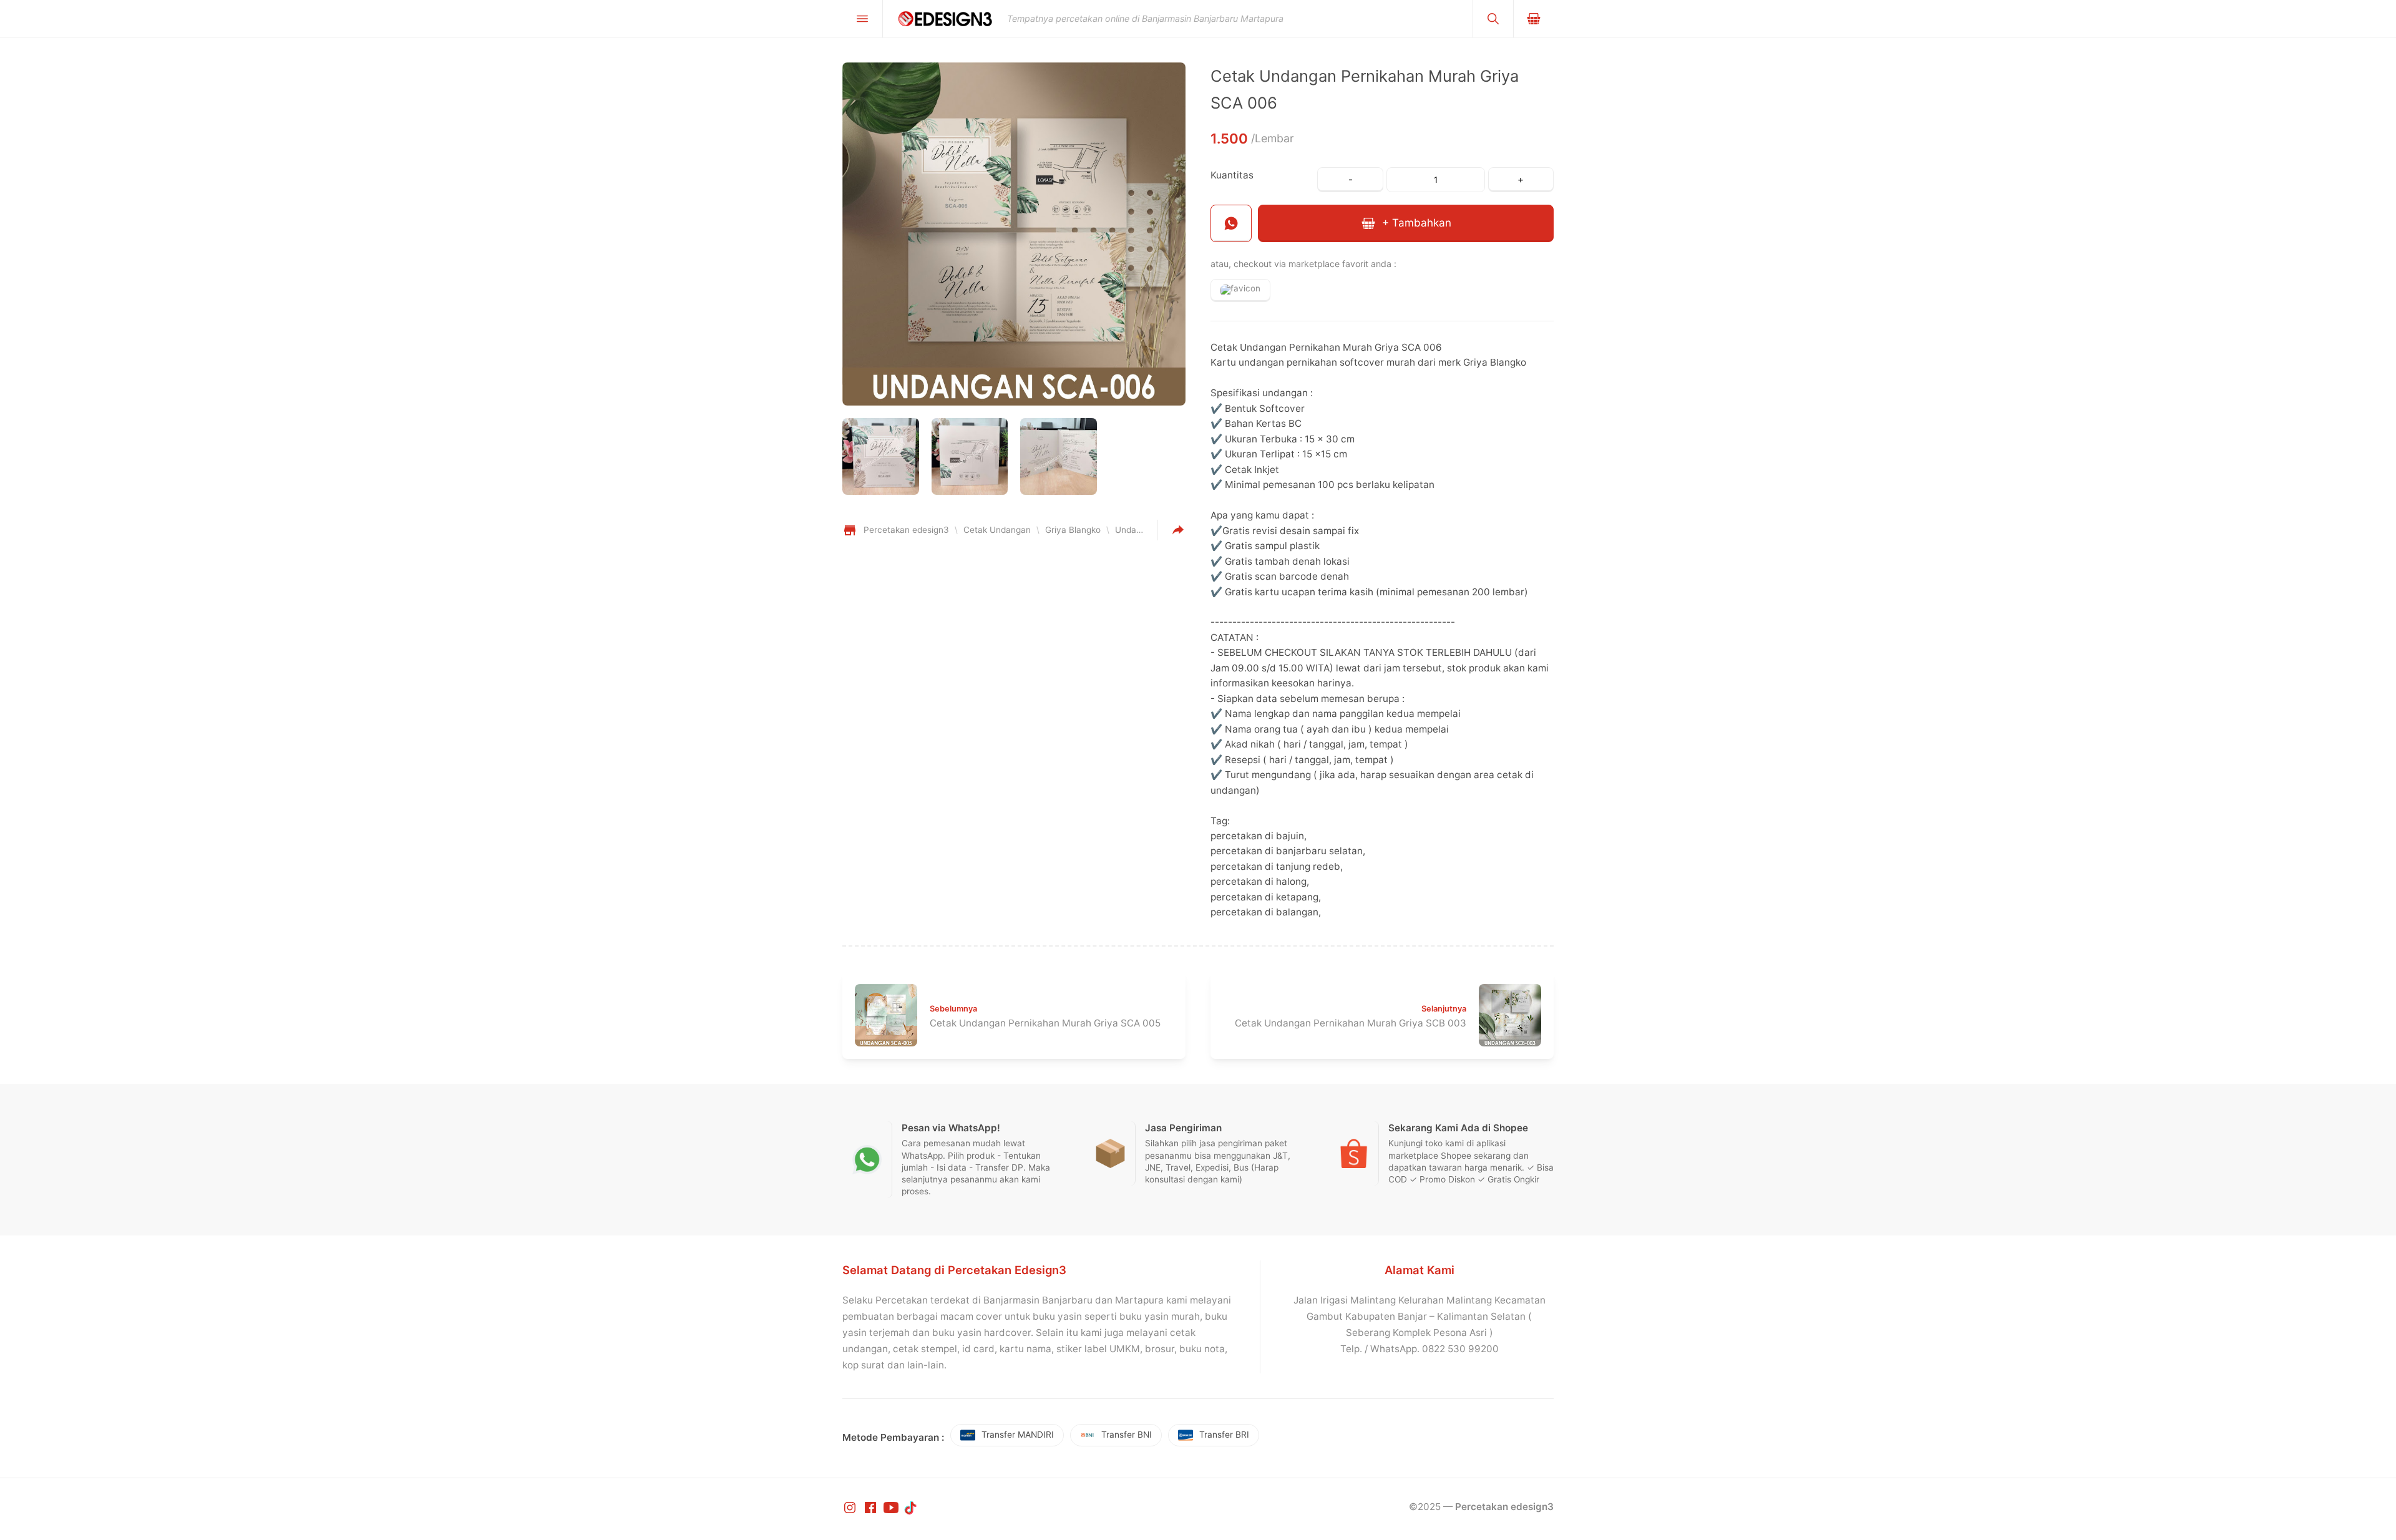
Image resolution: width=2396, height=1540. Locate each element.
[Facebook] (872, 1507)
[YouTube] (892, 1507)
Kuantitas (1232, 175)
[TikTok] (912, 1507)
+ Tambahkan (1415, 223)
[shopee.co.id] (1240, 290)
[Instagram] (851, 1507)
